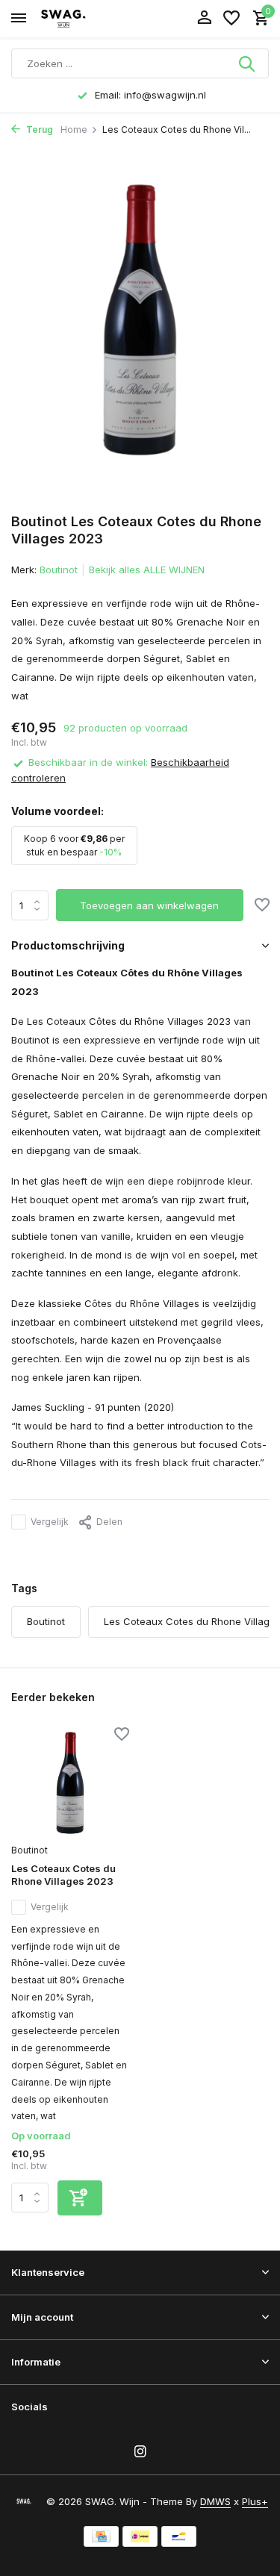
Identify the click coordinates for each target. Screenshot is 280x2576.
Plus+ (255, 2501)
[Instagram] (140, 2452)
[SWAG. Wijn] (79, 19)
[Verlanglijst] (231, 19)
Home (74, 130)
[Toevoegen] (80, 2198)
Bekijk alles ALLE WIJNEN (147, 570)
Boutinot (59, 570)
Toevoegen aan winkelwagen (149, 905)
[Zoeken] (248, 63)
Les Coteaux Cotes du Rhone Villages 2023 (63, 1875)
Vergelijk (50, 1522)
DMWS (215, 2501)
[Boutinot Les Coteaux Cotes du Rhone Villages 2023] (70, 1783)
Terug (38, 130)
